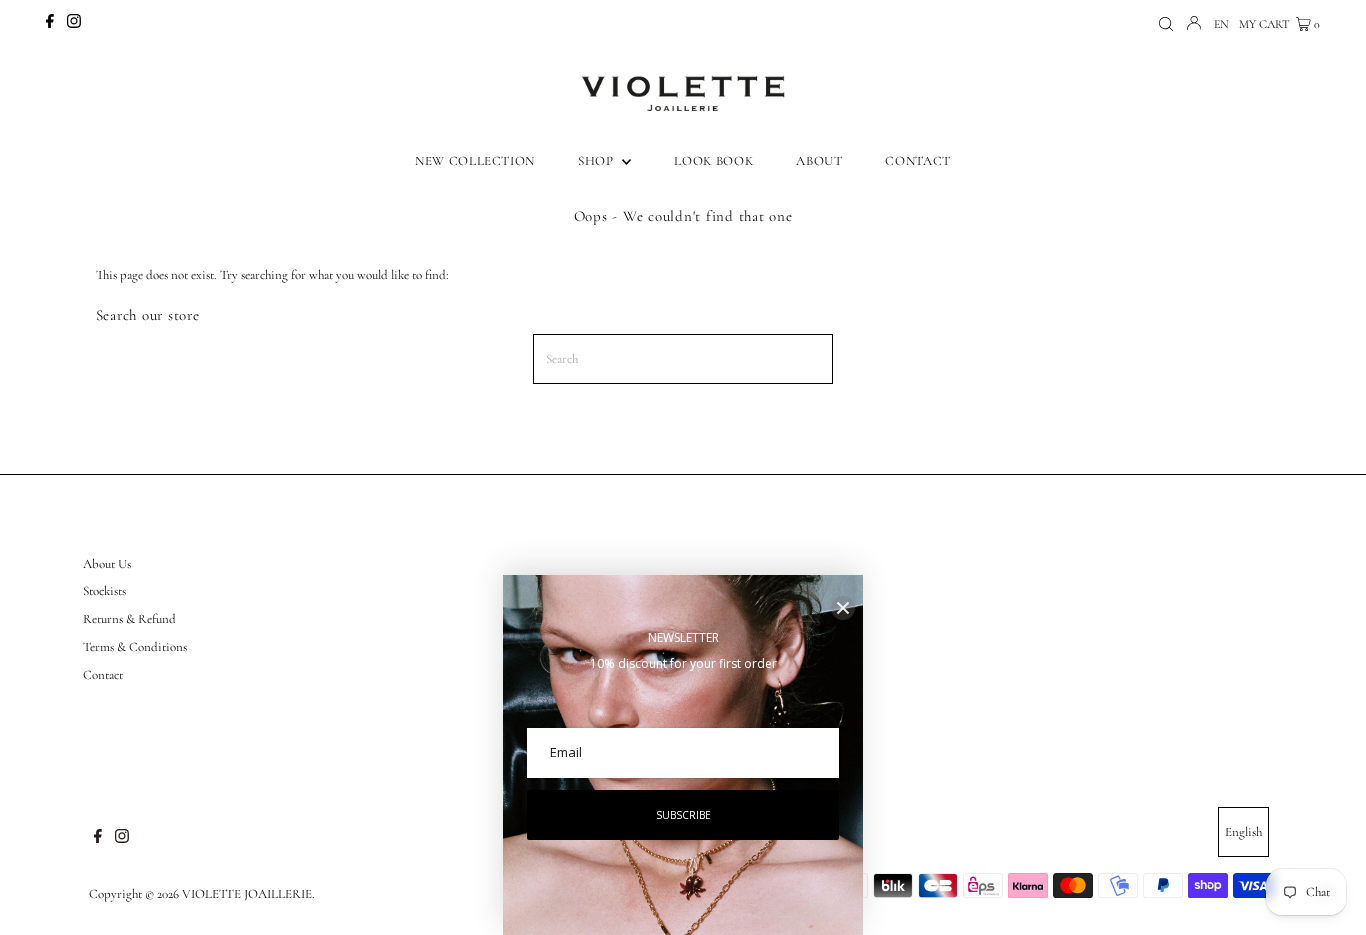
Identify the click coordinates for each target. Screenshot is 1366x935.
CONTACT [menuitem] (918, 161)
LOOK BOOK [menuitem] (713, 161)
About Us (107, 564)
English (1243, 832)
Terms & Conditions (135, 647)
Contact (103, 675)
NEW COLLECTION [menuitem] (475, 161)
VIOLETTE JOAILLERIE (247, 894)
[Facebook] (50, 24)
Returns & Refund (129, 619)
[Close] (843, 608)
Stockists (104, 591)
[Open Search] (1166, 24)
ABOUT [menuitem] (819, 161)
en (1221, 24)
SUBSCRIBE (683, 815)
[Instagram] (74, 24)
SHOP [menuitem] (597, 161)
